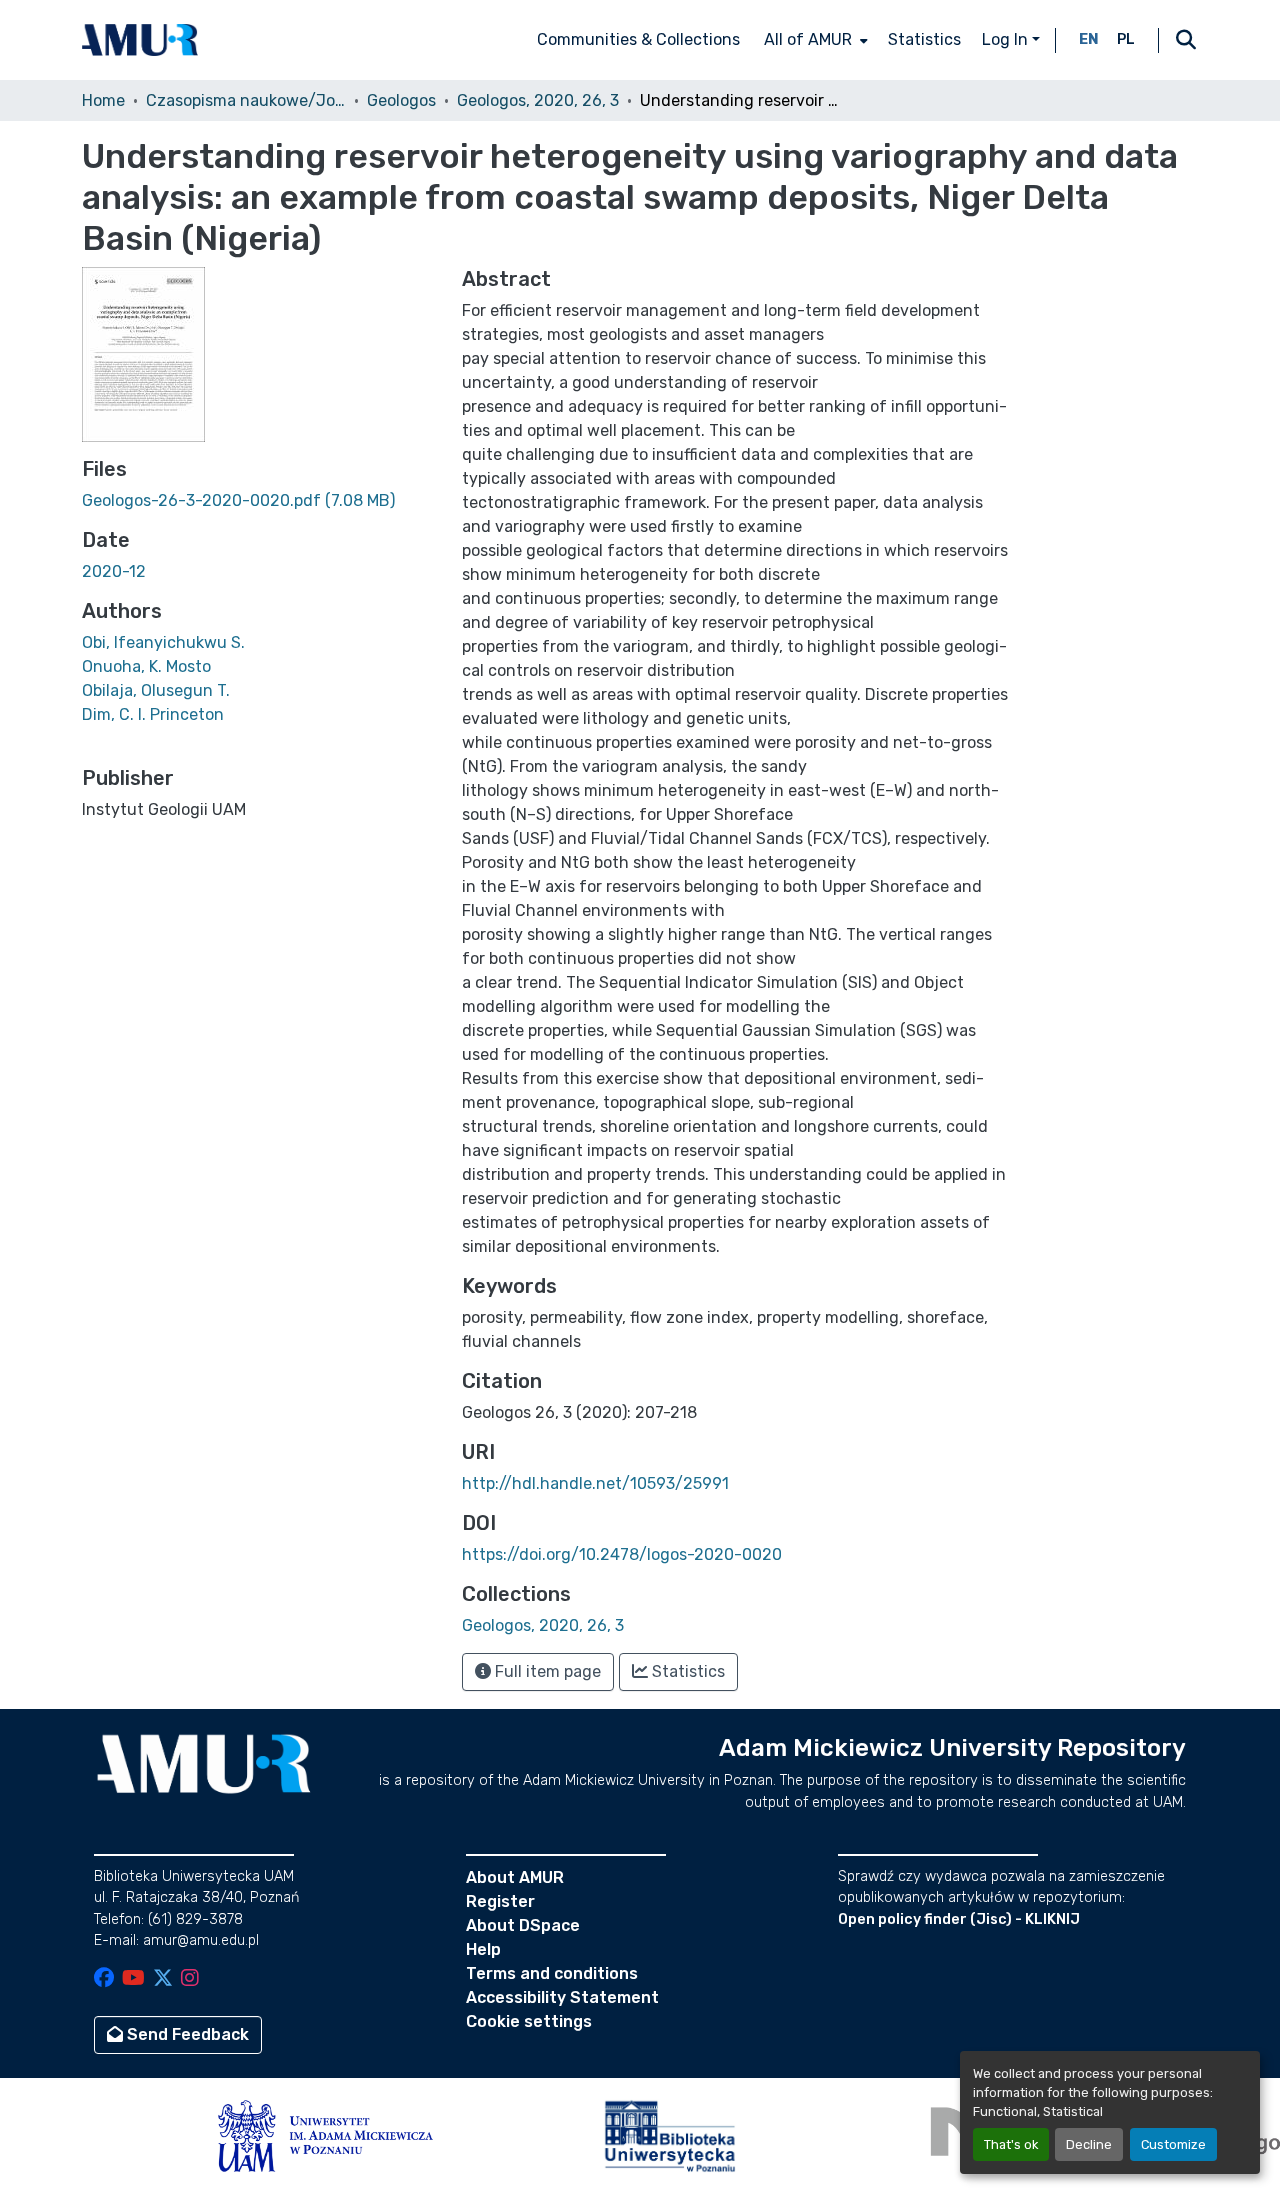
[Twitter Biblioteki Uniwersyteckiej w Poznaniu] (163, 1979)
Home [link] (103, 100)
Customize (1173, 2144)
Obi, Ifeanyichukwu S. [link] (163, 642)
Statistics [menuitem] (924, 39)
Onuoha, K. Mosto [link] (146, 666)
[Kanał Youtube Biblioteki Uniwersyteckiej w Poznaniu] (133, 1979)
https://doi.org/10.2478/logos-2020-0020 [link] (622, 1554)
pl (1126, 39)
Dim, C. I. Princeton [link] (153, 714)
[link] (260, 501)
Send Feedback (186, 2034)
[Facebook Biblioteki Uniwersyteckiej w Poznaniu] (104, 1979)
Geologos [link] (401, 100)
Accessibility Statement (562, 1997)
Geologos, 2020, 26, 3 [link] (538, 100)
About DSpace (523, 1925)
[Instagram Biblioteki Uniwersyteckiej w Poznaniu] (190, 1979)
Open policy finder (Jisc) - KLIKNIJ (959, 1919)
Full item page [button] (546, 1671)
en (1089, 39)
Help (483, 1949)
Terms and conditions (552, 1973)
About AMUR (515, 1877)
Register (500, 1901)
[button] (140, 40)
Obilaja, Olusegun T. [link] (156, 690)
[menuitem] (814, 40)
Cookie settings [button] (529, 2021)
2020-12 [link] (114, 571)
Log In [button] (1007, 39)
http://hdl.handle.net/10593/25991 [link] (595, 1483)
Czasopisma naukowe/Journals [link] (246, 100)
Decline (1089, 2144)
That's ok (1011, 2144)
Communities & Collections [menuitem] (638, 39)
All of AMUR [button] (808, 39)
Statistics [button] (686, 1671)
